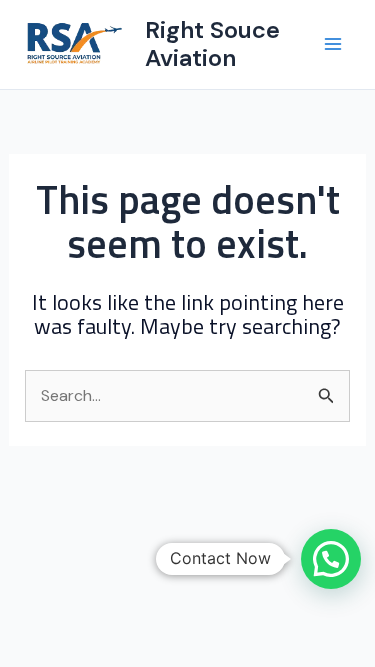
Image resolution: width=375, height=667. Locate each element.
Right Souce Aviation (212, 43)
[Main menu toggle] (333, 44)
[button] (331, 559)
